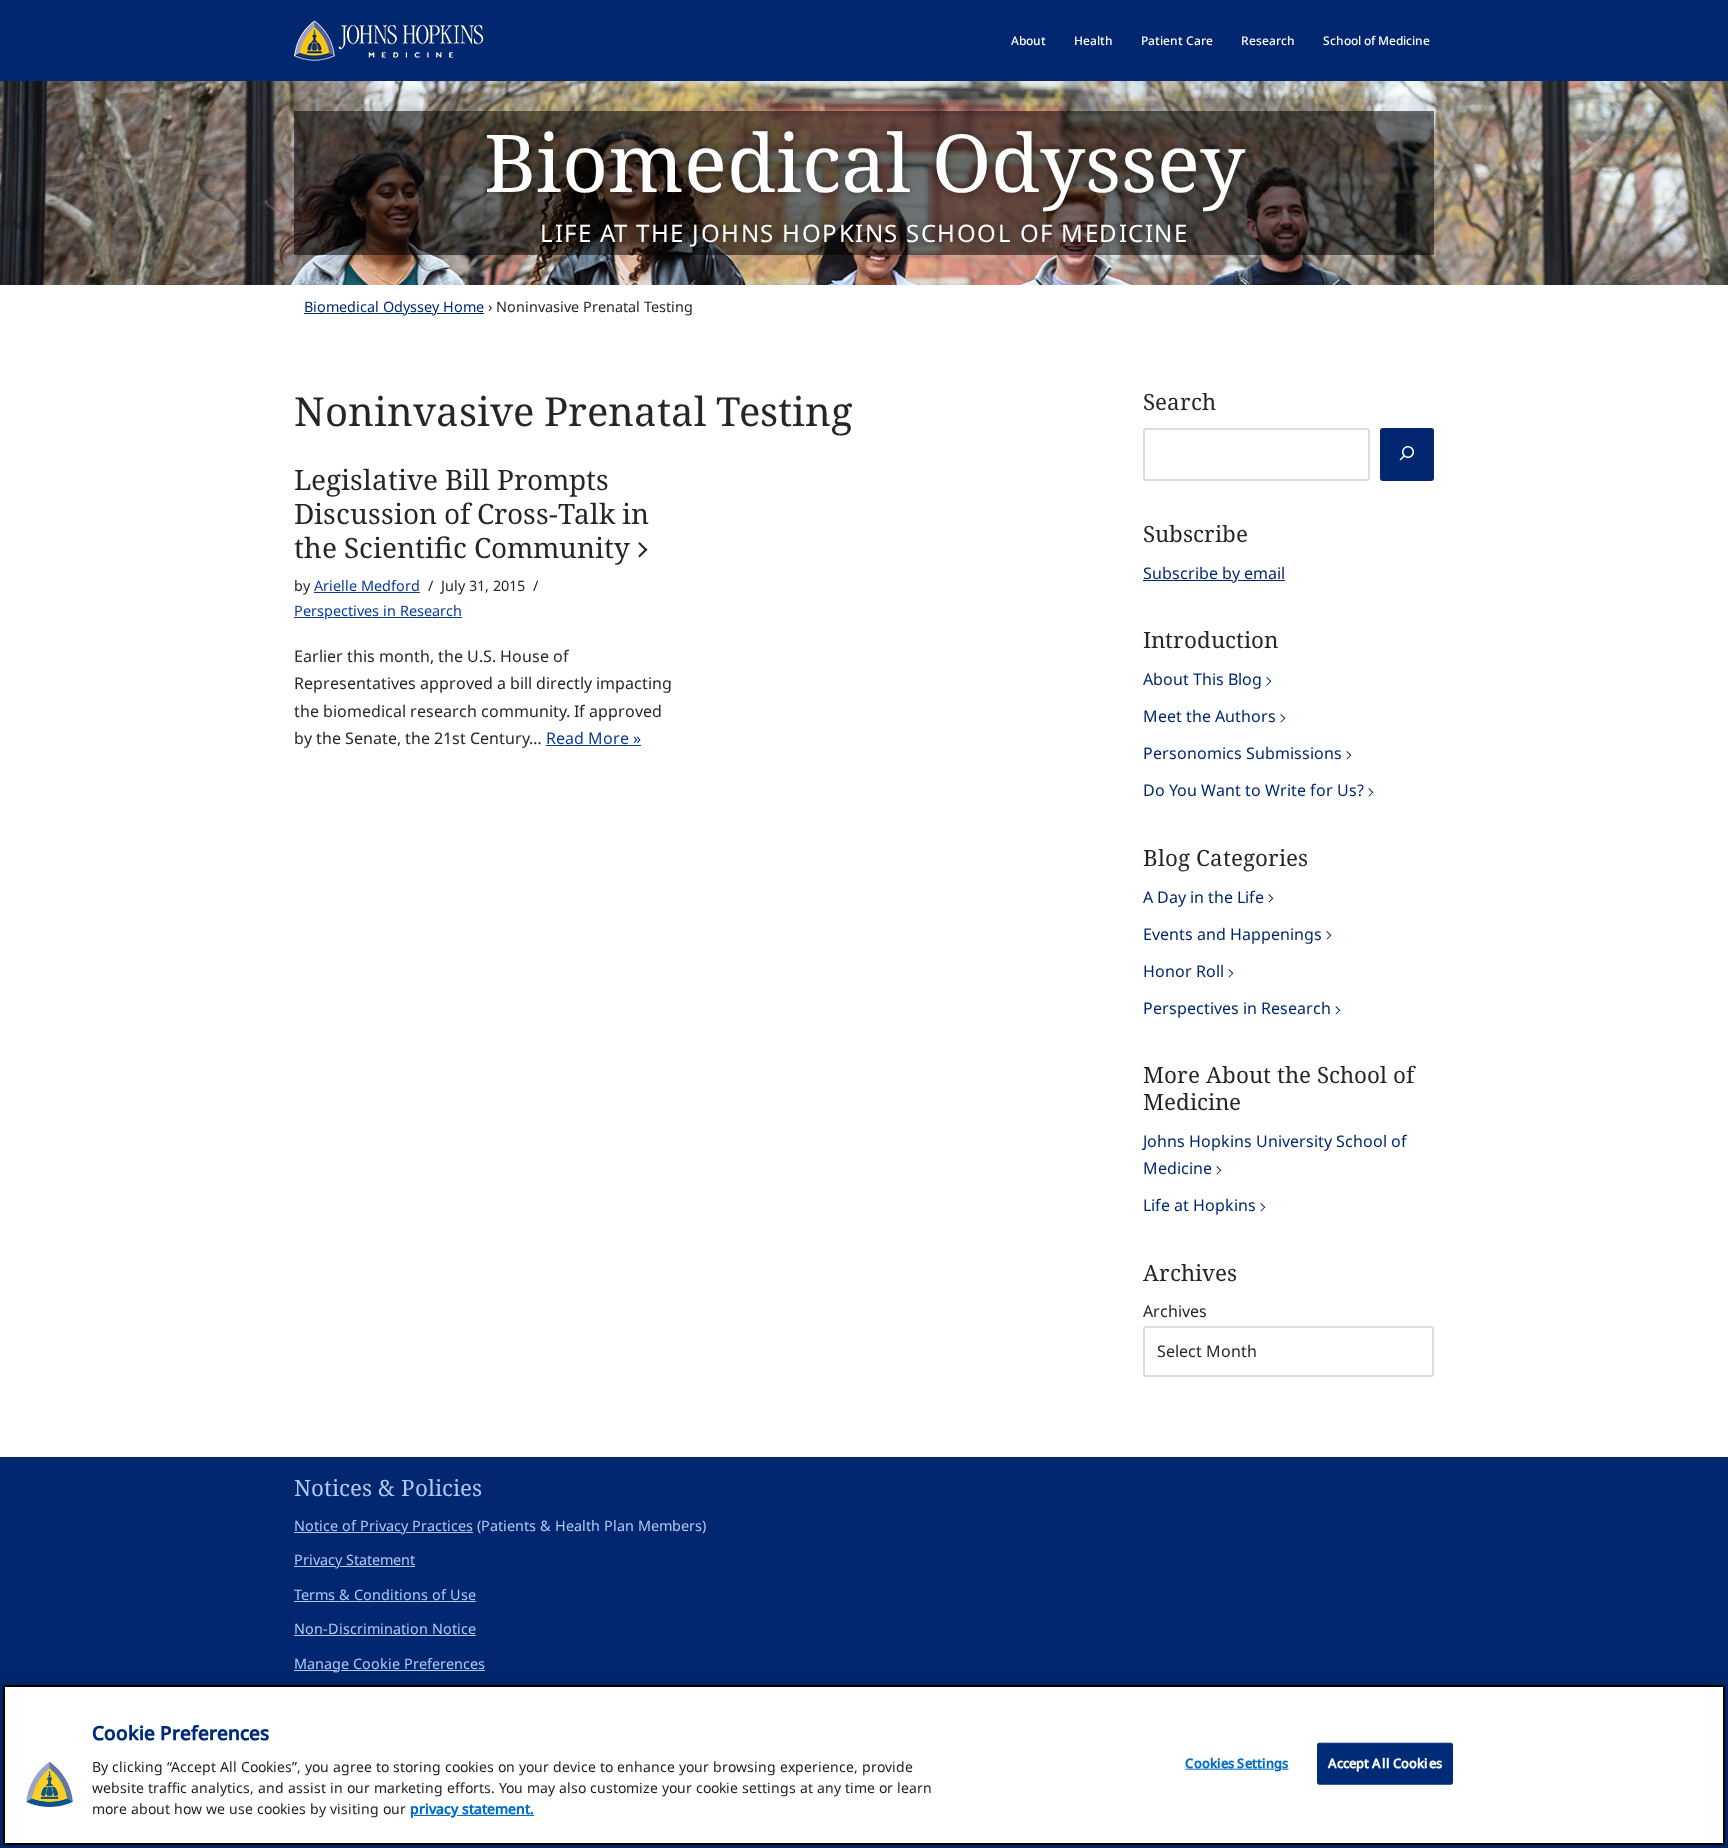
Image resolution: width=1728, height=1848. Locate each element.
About (1028, 40)
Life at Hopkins (1199, 1205)
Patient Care (1177, 40)
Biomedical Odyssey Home (394, 306)
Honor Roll (1183, 971)
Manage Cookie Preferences (389, 1663)
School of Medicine (1376, 40)
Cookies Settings (1236, 1763)
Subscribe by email (1214, 573)
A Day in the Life (1203, 897)
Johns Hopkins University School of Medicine (1275, 1154)
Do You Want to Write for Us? (1253, 790)
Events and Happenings (1232, 934)
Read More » (593, 738)
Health (1093, 40)
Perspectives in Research (378, 610)
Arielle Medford (367, 585)
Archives (1175, 1311)
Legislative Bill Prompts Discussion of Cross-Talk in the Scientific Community (471, 513)
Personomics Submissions (1242, 753)
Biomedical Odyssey (864, 160)
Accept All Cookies (1385, 1763)
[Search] (1407, 454)
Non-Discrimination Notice (385, 1628)
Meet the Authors (1209, 716)
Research (1268, 40)
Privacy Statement (354, 1559)
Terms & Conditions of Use (385, 1594)
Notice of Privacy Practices (383, 1525)
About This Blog (1202, 679)
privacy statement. (472, 1808)
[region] (864, 1765)
